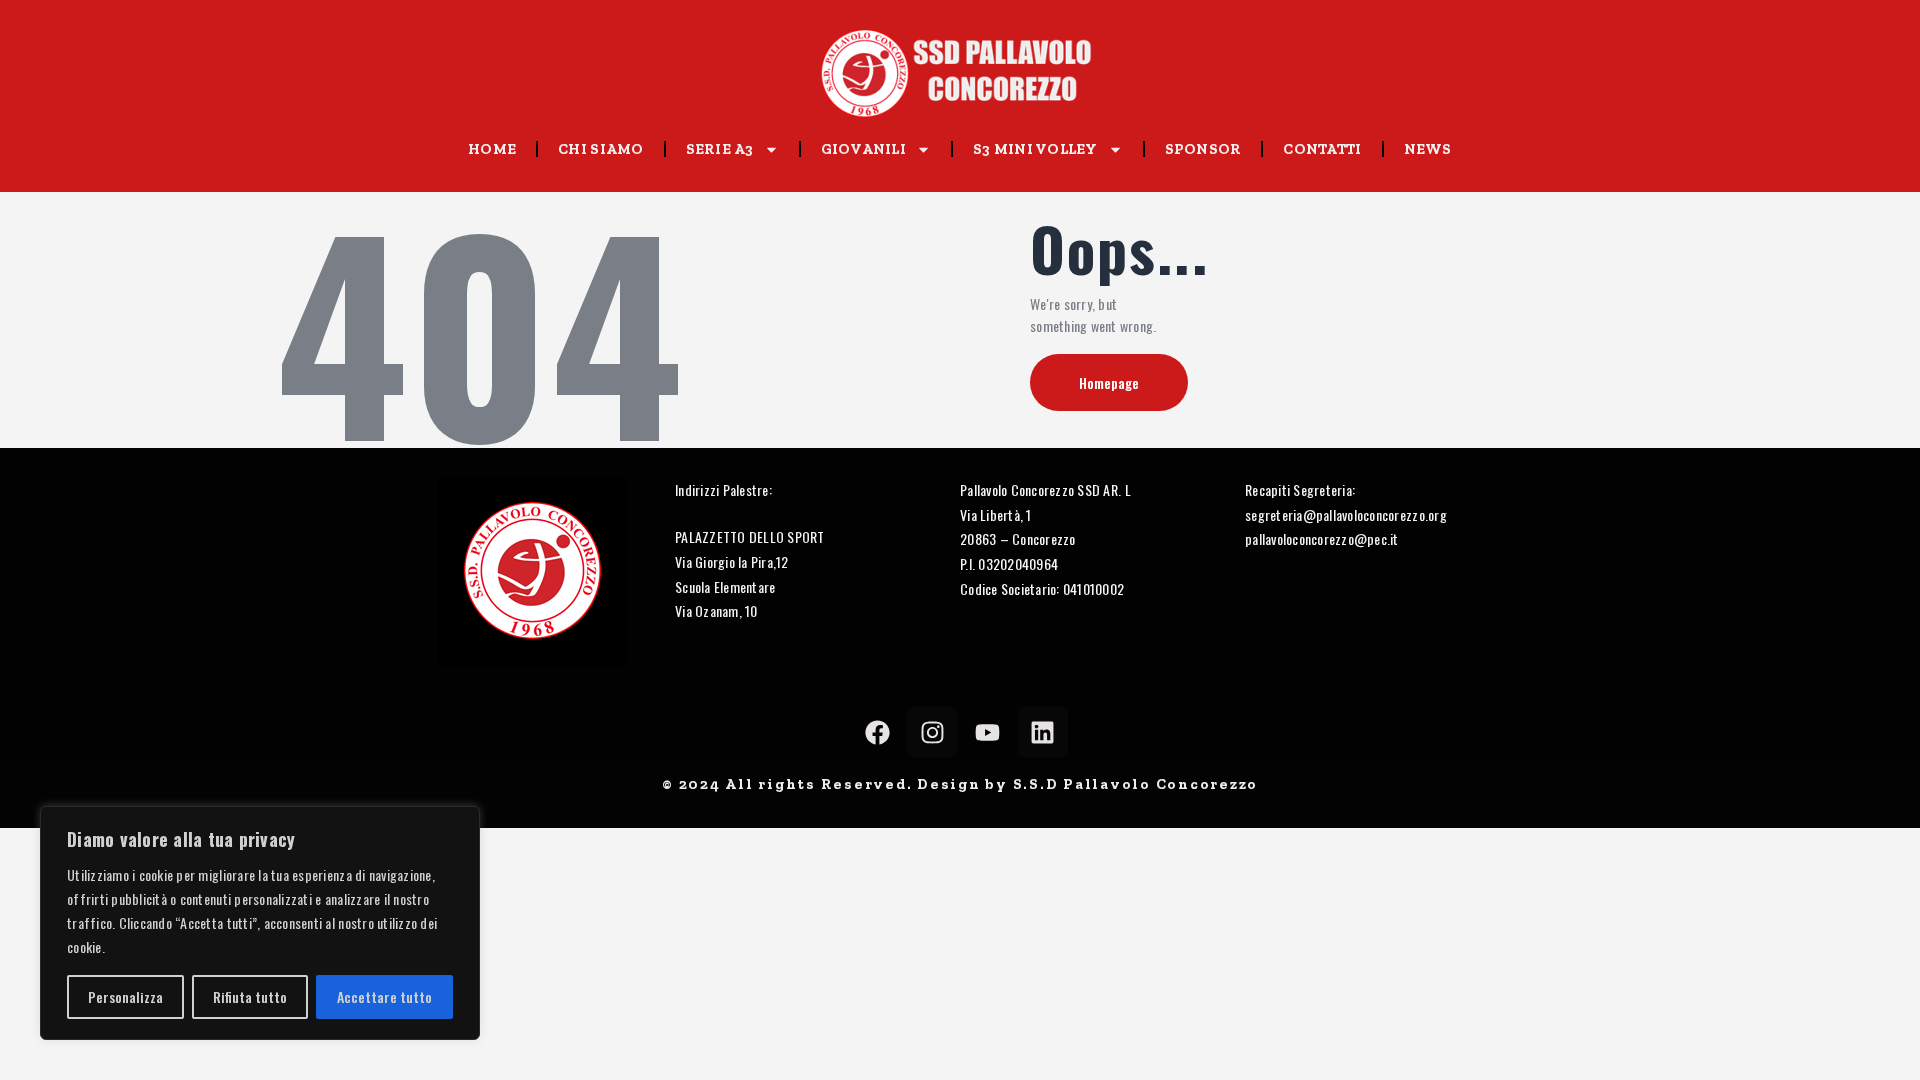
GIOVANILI (863, 149)
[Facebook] (877, 732)
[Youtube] (988, 732)
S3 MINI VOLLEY (1035, 149)
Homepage (1109, 382)
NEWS (1428, 149)
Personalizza (125, 996)
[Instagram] (932, 732)
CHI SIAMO (600, 149)
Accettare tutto (384, 996)
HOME (492, 149)
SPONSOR (1203, 149)
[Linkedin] (1043, 732)
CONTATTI (1322, 149)
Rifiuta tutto (250, 996)
